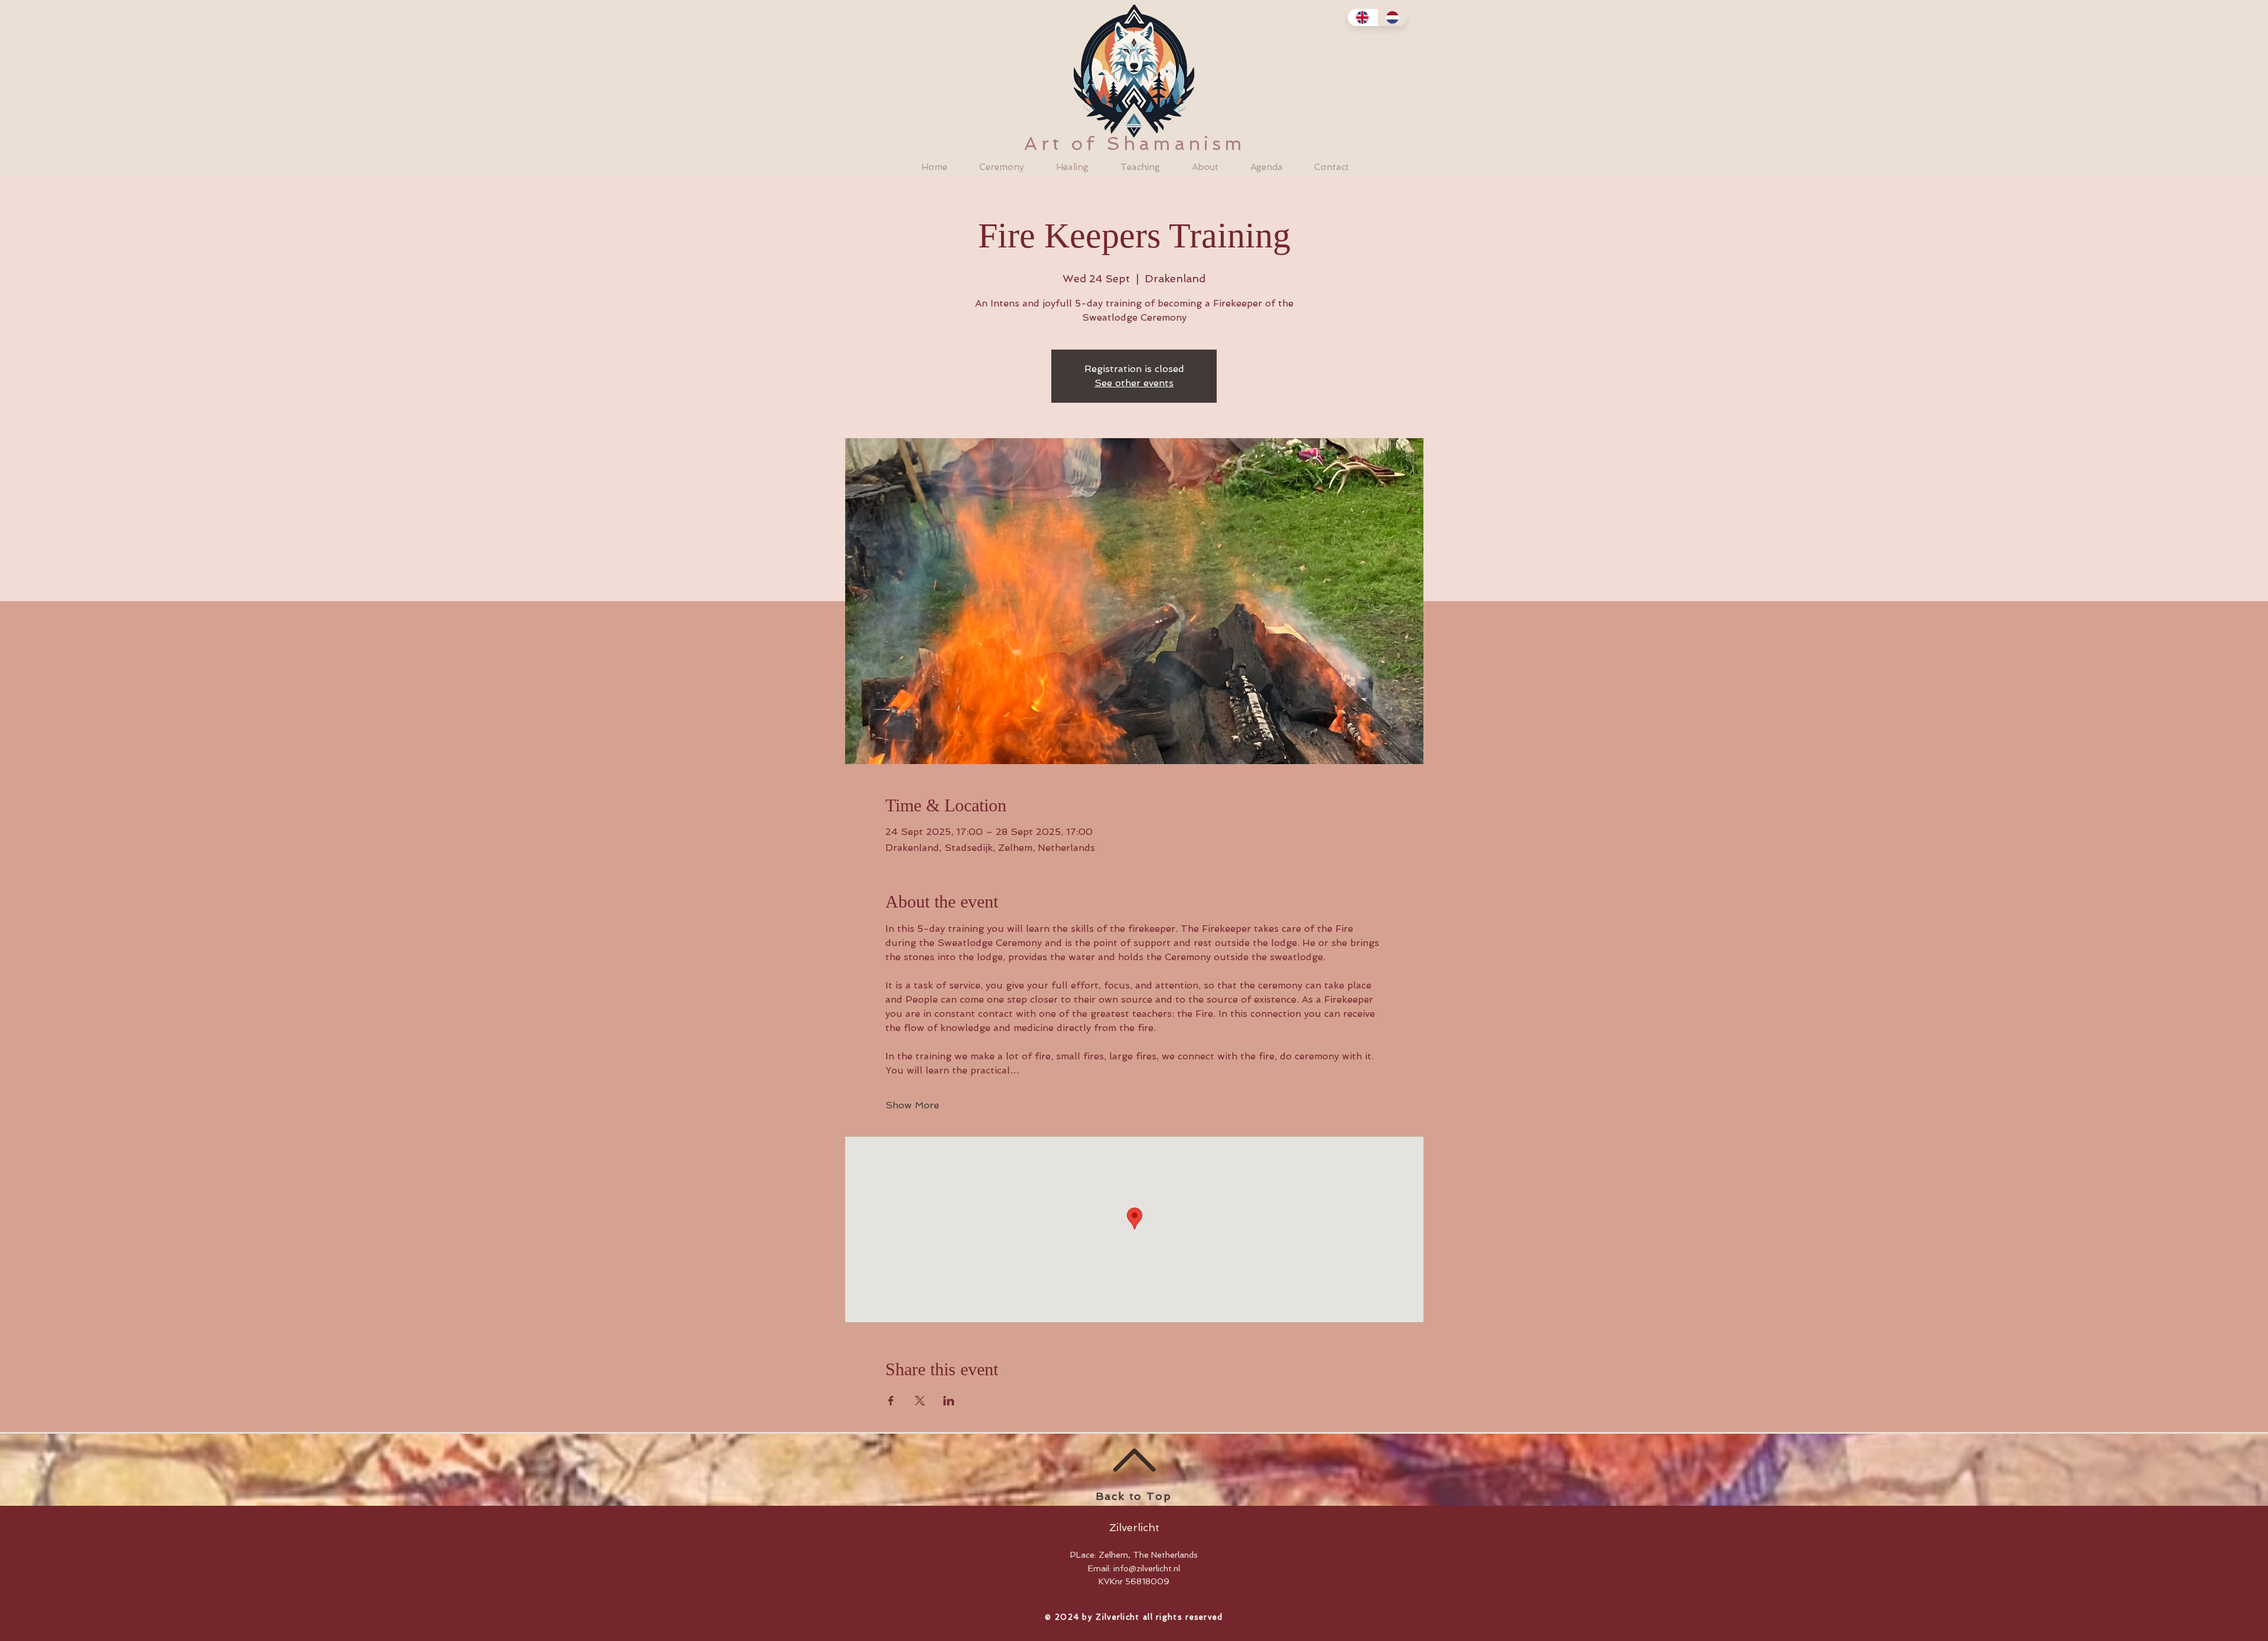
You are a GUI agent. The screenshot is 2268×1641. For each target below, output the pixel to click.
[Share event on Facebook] (891, 1401)
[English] (1363, 17)
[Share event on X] (920, 1401)
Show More (912, 1105)
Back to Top (1134, 1496)
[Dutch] (1392, 17)
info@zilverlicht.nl (1147, 1568)
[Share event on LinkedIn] (949, 1401)
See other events (1134, 383)
